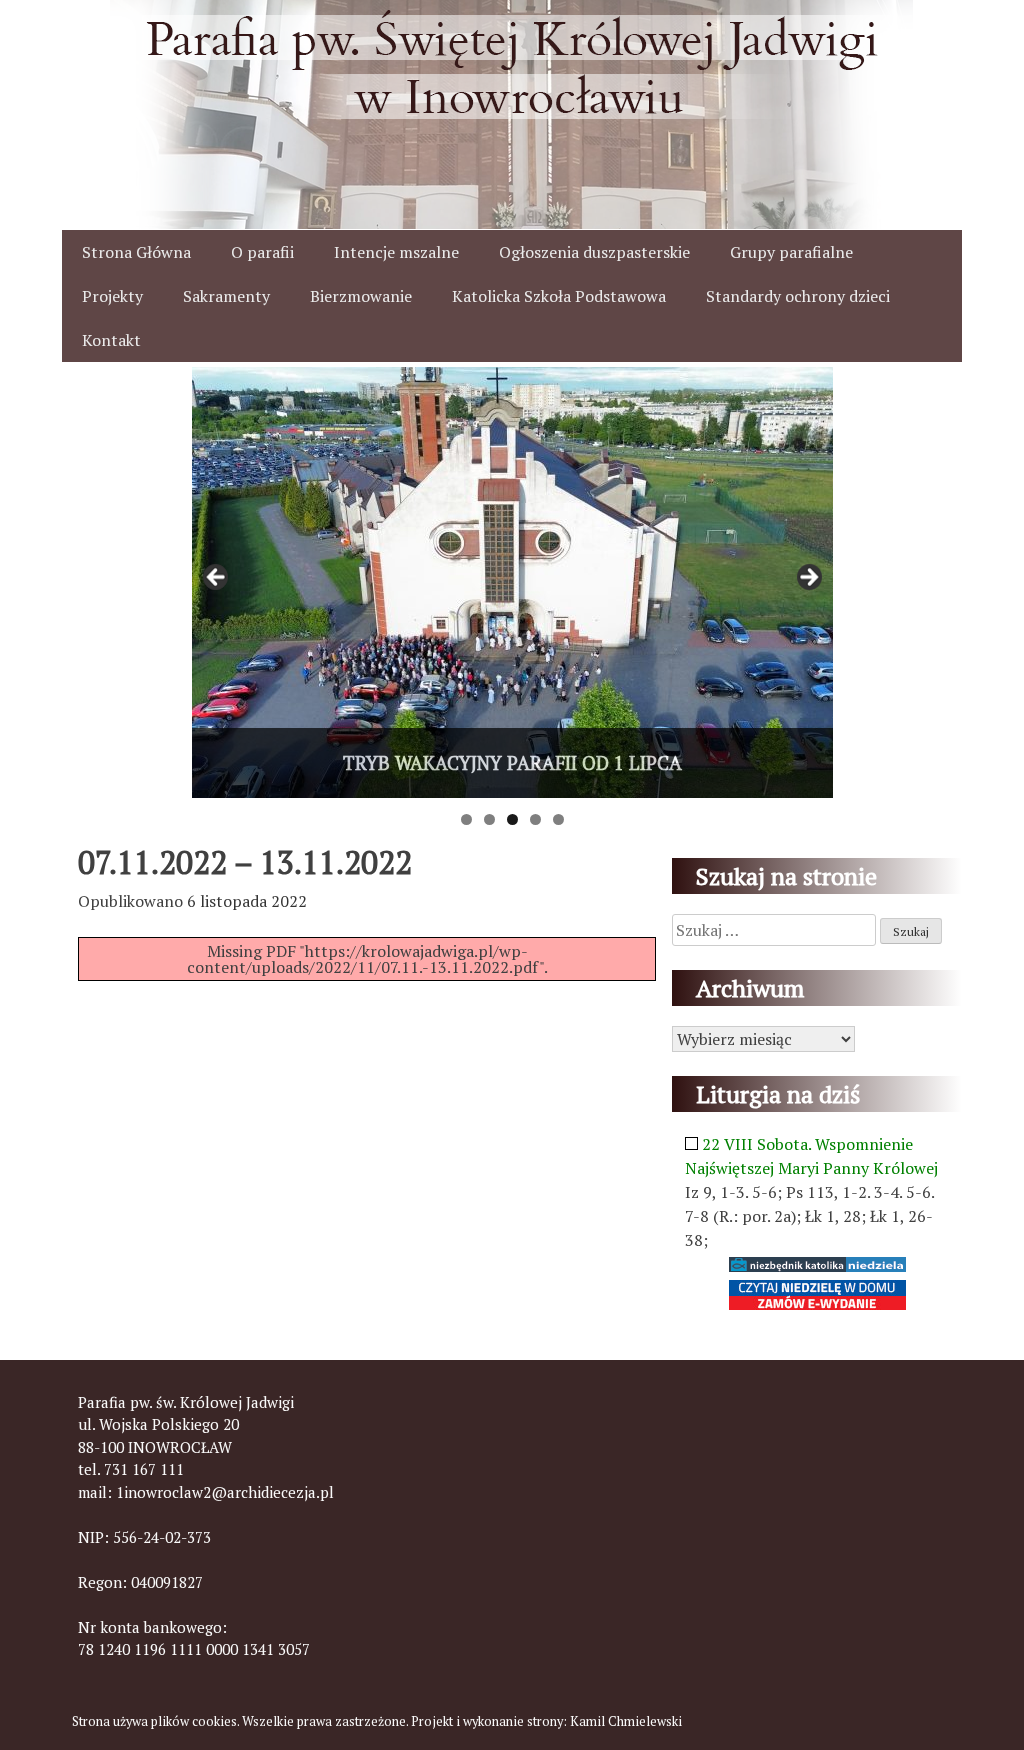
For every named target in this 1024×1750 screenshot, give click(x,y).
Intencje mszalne (396, 252)
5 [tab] (558, 819)
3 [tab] (512, 819)
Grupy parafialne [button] (791, 252)
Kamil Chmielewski (626, 1721)
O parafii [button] (262, 252)
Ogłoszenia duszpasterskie (594, 252)
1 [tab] (466, 819)
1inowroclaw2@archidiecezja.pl (225, 1492)
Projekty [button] (112, 296)
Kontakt (111, 340)
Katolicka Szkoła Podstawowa (559, 296)
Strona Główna (136, 252)
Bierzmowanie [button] (361, 296)
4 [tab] (535, 819)
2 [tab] (489, 819)
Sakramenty (226, 296)
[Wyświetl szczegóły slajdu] (512, 582)
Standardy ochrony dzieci (798, 296)
